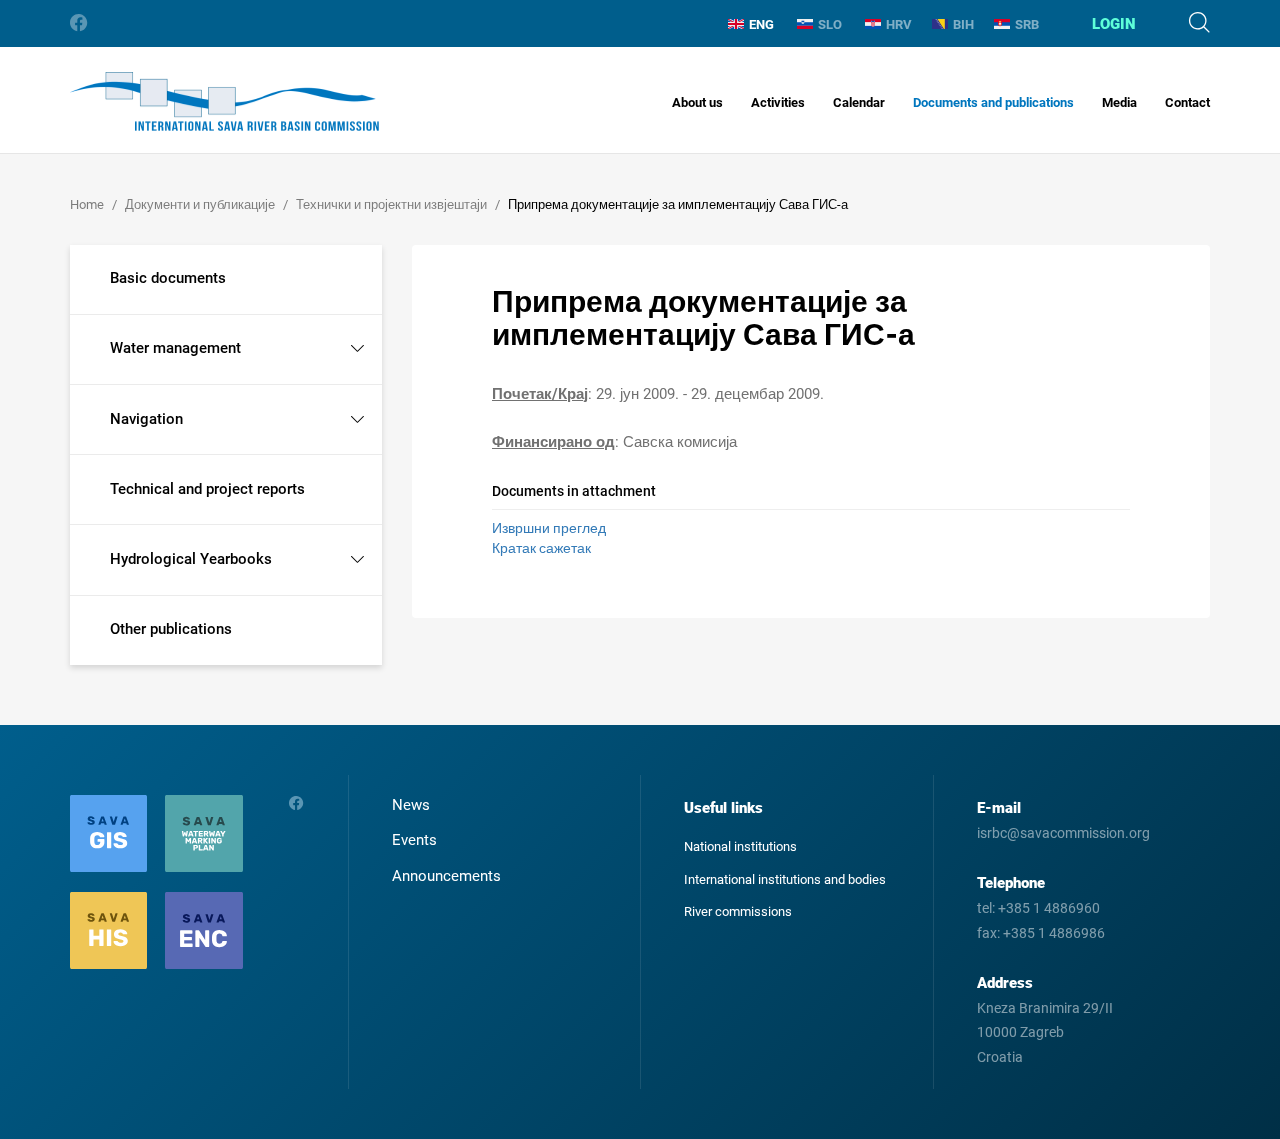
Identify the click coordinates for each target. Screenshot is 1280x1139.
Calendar (859, 102)
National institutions (740, 846)
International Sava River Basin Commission (224, 101)
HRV (899, 24)
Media (1119, 102)
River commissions (738, 911)
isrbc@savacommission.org (1063, 833)
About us (697, 102)
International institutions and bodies (785, 879)
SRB (1027, 24)
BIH (963, 24)
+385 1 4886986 (1054, 933)
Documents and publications (993, 102)
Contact (1187, 102)
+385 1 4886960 (1049, 908)
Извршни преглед (549, 528)
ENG (761, 24)
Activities (778, 102)
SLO (830, 24)
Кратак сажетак (541, 548)
